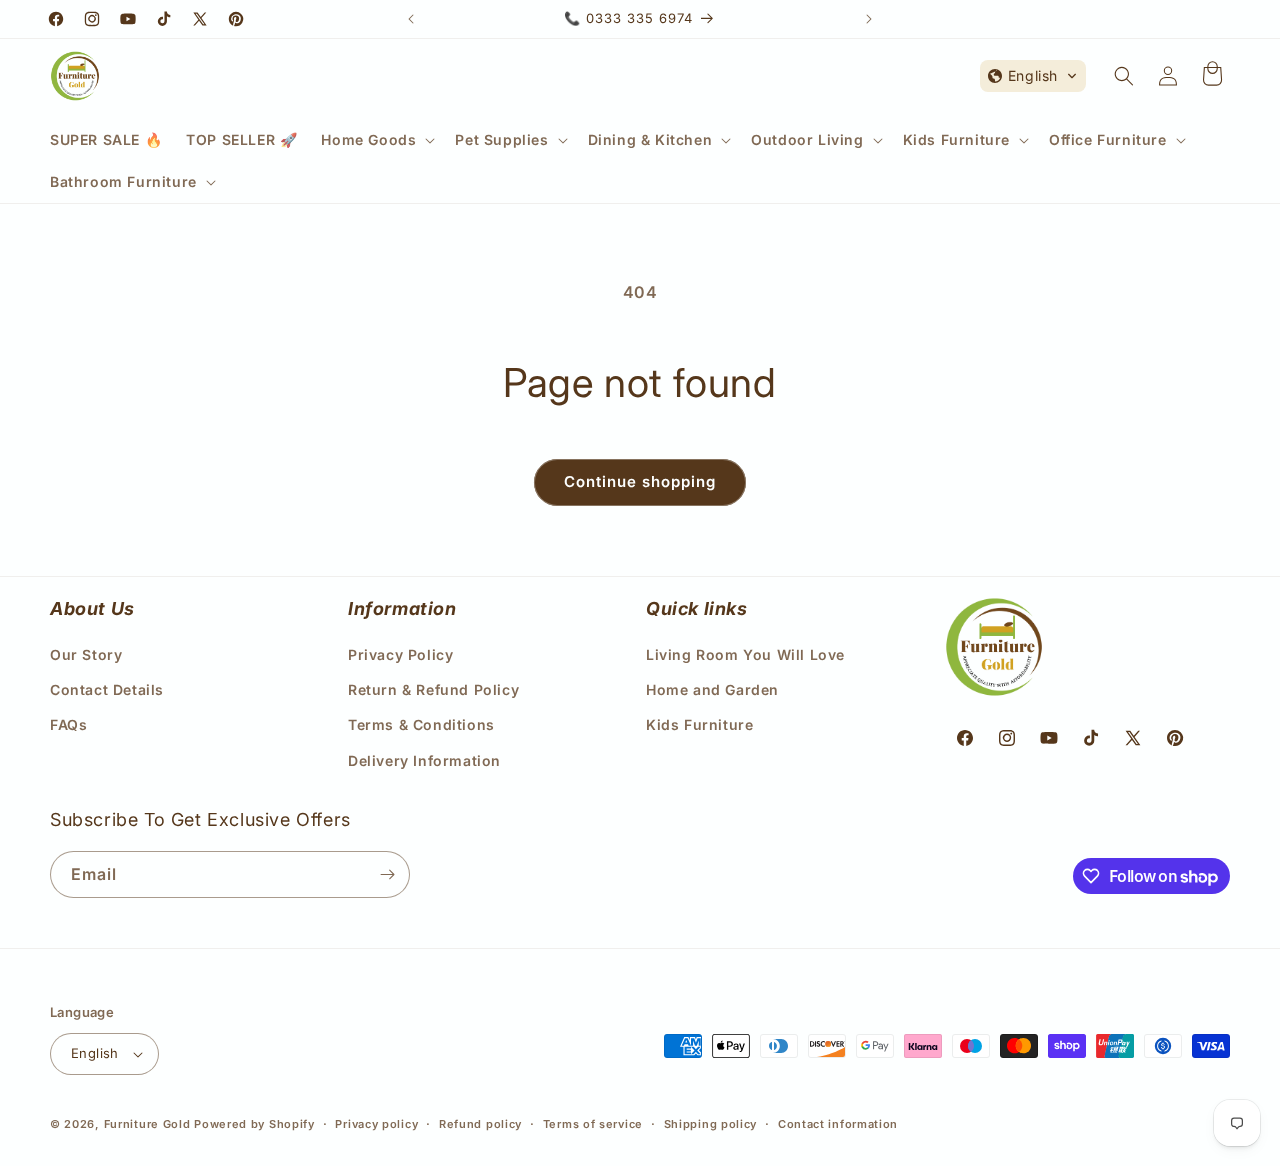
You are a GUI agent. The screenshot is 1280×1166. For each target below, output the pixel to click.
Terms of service (593, 1124)
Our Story (86, 654)
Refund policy (480, 1124)
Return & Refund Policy (433, 689)
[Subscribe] (387, 874)
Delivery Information (424, 760)
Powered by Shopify (254, 1124)
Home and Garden (712, 689)
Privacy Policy (400, 654)
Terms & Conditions (421, 724)
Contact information (838, 1124)
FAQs (68, 724)
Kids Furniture (699, 724)
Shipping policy (711, 1124)
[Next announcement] (869, 19)
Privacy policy (376, 1124)
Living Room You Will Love (745, 654)
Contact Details (107, 689)
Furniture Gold (147, 1124)
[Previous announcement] (411, 19)
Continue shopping (640, 481)
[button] (376, 140)
